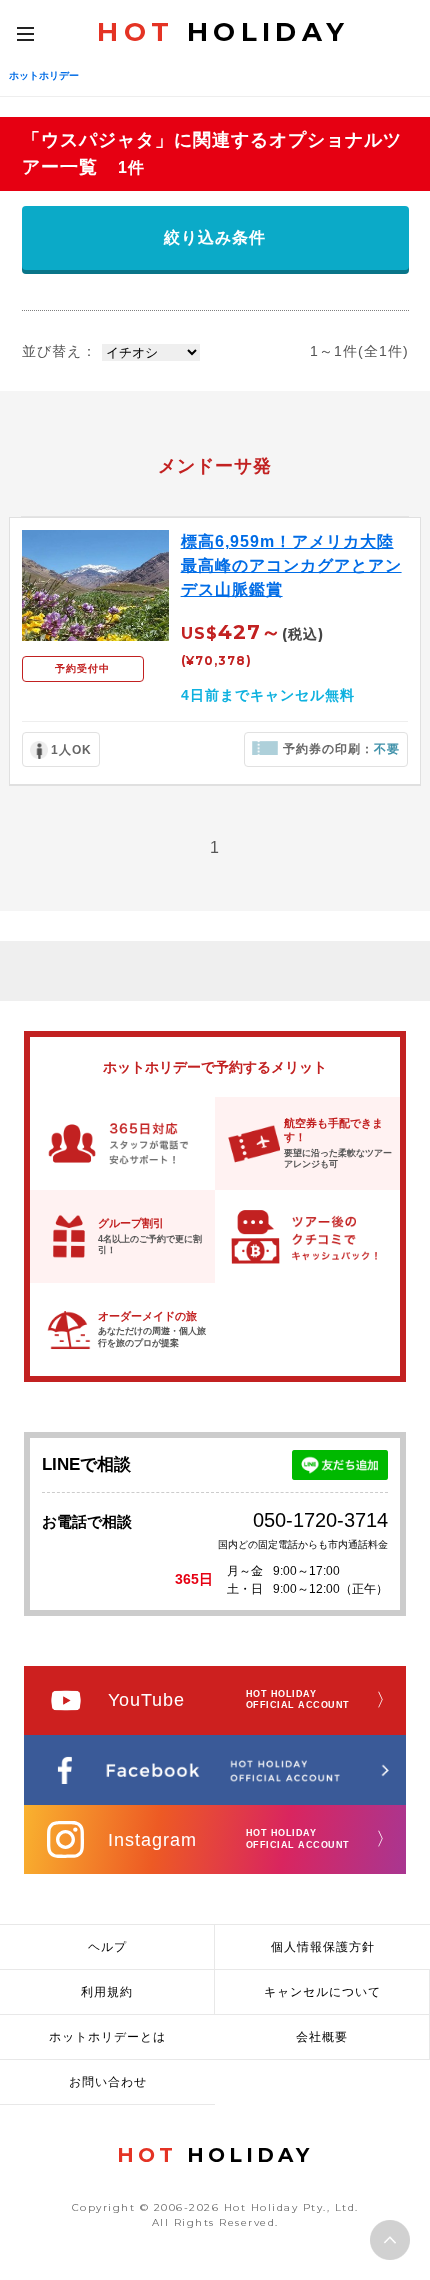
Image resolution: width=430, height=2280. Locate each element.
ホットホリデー (44, 75)
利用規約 (107, 1992)
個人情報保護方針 (323, 1947)
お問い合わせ (108, 2082)
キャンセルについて (322, 1992)
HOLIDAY (223, 32)
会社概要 (322, 2037)
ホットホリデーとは (107, 2037)
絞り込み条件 (215, 237)
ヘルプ (107, 1947)
